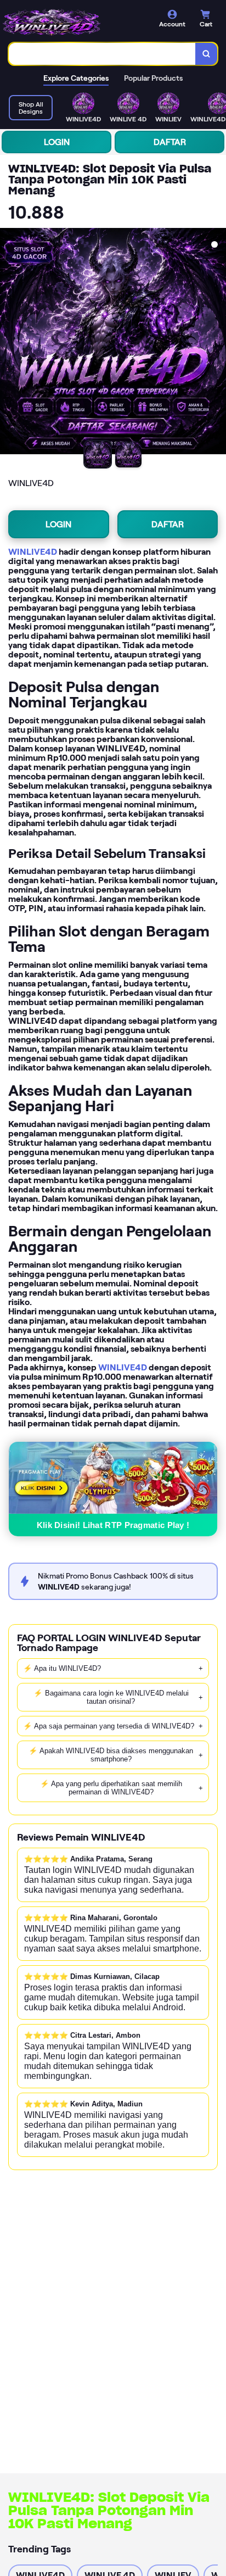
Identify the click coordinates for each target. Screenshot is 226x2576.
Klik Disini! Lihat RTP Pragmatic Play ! (113, 1525)
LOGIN (57, 142)
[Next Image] (217, 343)
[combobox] (102, 54)
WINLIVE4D (33, 552)
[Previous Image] (9, 343)
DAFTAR (170, 142)
